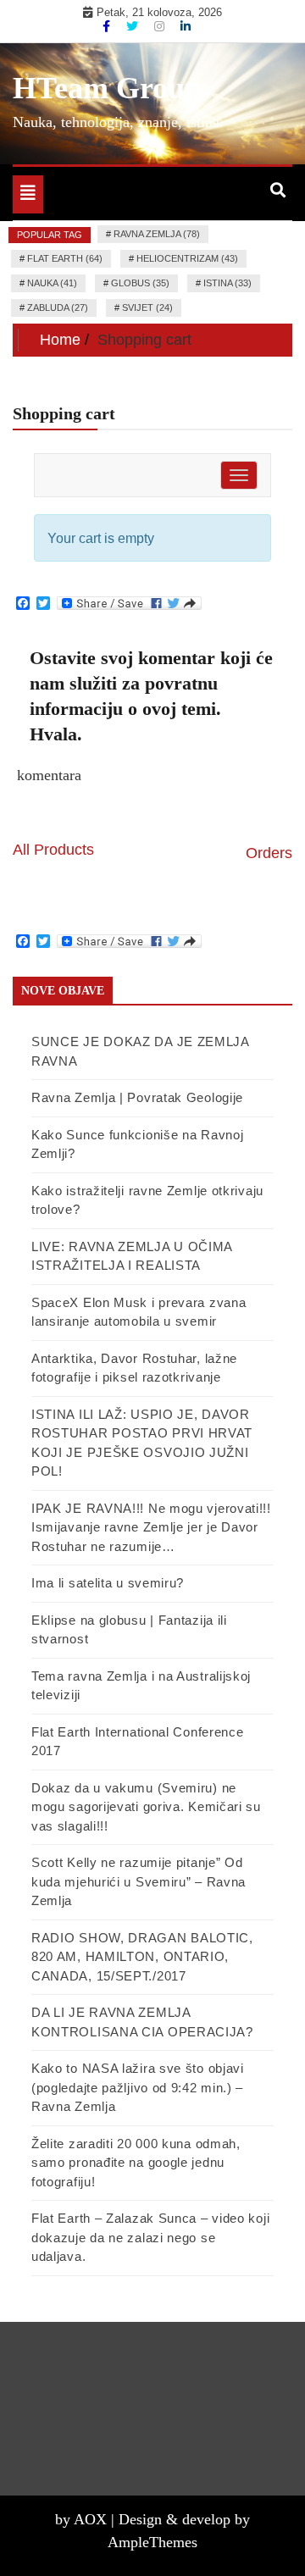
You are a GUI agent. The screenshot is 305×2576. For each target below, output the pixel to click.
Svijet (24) (147, 307)
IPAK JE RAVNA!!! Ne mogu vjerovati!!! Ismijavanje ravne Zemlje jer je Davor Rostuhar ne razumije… (151, 1527)
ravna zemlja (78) (157, 234)
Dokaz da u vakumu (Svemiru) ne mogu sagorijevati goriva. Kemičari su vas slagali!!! (146, 1807)
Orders (269, 853)
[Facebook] (108, 26)
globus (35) (140, 283)
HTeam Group (107, 88)
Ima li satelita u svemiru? (108, 1583)
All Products (53, 850)
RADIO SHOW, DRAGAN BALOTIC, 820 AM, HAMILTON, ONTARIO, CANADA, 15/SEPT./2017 (142, 1957)
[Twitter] (134, 26)
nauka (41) (52, 283)
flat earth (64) (65, 258)
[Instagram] (161, 26)
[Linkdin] (186, 26)
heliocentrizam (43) (187, 258)
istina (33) (227, 283)
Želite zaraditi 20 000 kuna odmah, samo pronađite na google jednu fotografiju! (136, 2163)
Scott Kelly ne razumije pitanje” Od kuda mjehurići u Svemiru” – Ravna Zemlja (139, 1881)
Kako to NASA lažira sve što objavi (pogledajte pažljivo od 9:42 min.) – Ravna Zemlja (138, 2087)
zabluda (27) (58, 307)
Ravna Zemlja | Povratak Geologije (137, 1097)
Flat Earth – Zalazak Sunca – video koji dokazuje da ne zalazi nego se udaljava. (150, 2237)
